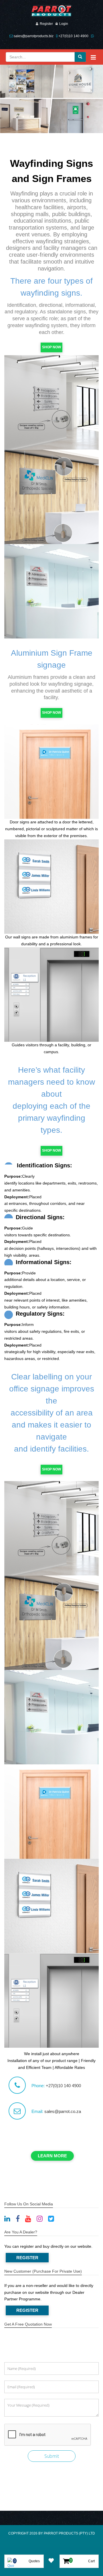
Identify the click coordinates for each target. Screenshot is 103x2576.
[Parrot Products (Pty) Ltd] (51, 11)
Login (64, 24)
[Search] (80, 57)
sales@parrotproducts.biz (34, 36)
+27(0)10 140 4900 (73, 36)
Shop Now (51, 347)
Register (46, 24)
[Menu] (93, 57)
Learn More (52, 2156)
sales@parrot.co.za (63, 2111)
